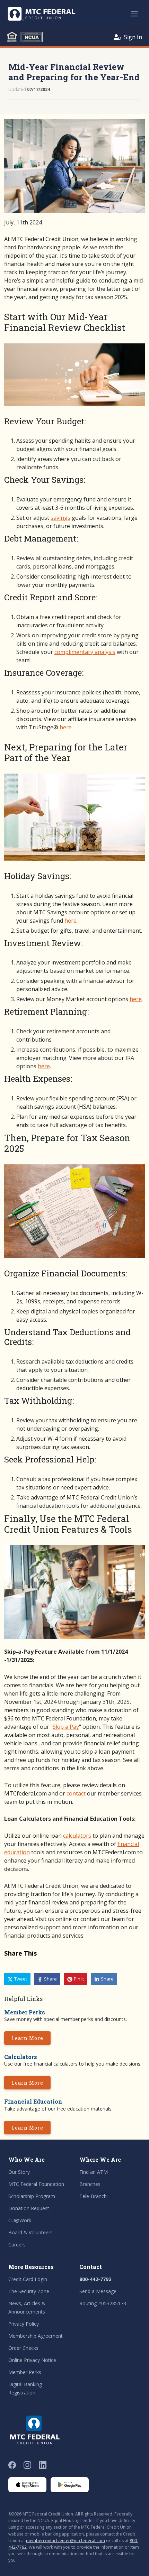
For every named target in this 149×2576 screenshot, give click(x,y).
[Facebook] (12, 2465)
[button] (17, 1979)
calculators (77, 1836)
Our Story (19, 2172)
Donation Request (29, 2208)
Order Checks (23, 2348)
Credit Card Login (28, 2279)
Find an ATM (94, 2172)
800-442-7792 (95, 2279)
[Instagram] (27, 2465)
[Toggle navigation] (134, 14)
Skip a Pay (66, 1727)
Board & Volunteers (30, 2232)
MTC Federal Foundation (36, 2184)
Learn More (27, 2038)
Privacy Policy (24, 2324)
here (66, 727)
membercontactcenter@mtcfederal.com (65, 2541)
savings (60, 518)
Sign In (133, 37)
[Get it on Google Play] (70, 2485)
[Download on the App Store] (27, 2485)
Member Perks (25, 2372)
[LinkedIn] (43, 2465)
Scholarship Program (32, 2196)
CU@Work (20, 2220)
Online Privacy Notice (32, 2360)
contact (76, 1793)
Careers (17, 2245)
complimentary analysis (85, 652)
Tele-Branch (93, 2196)
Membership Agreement (36, 2336)
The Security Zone (29, 2291)
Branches (90, 2184)
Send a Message (98, 2291)
